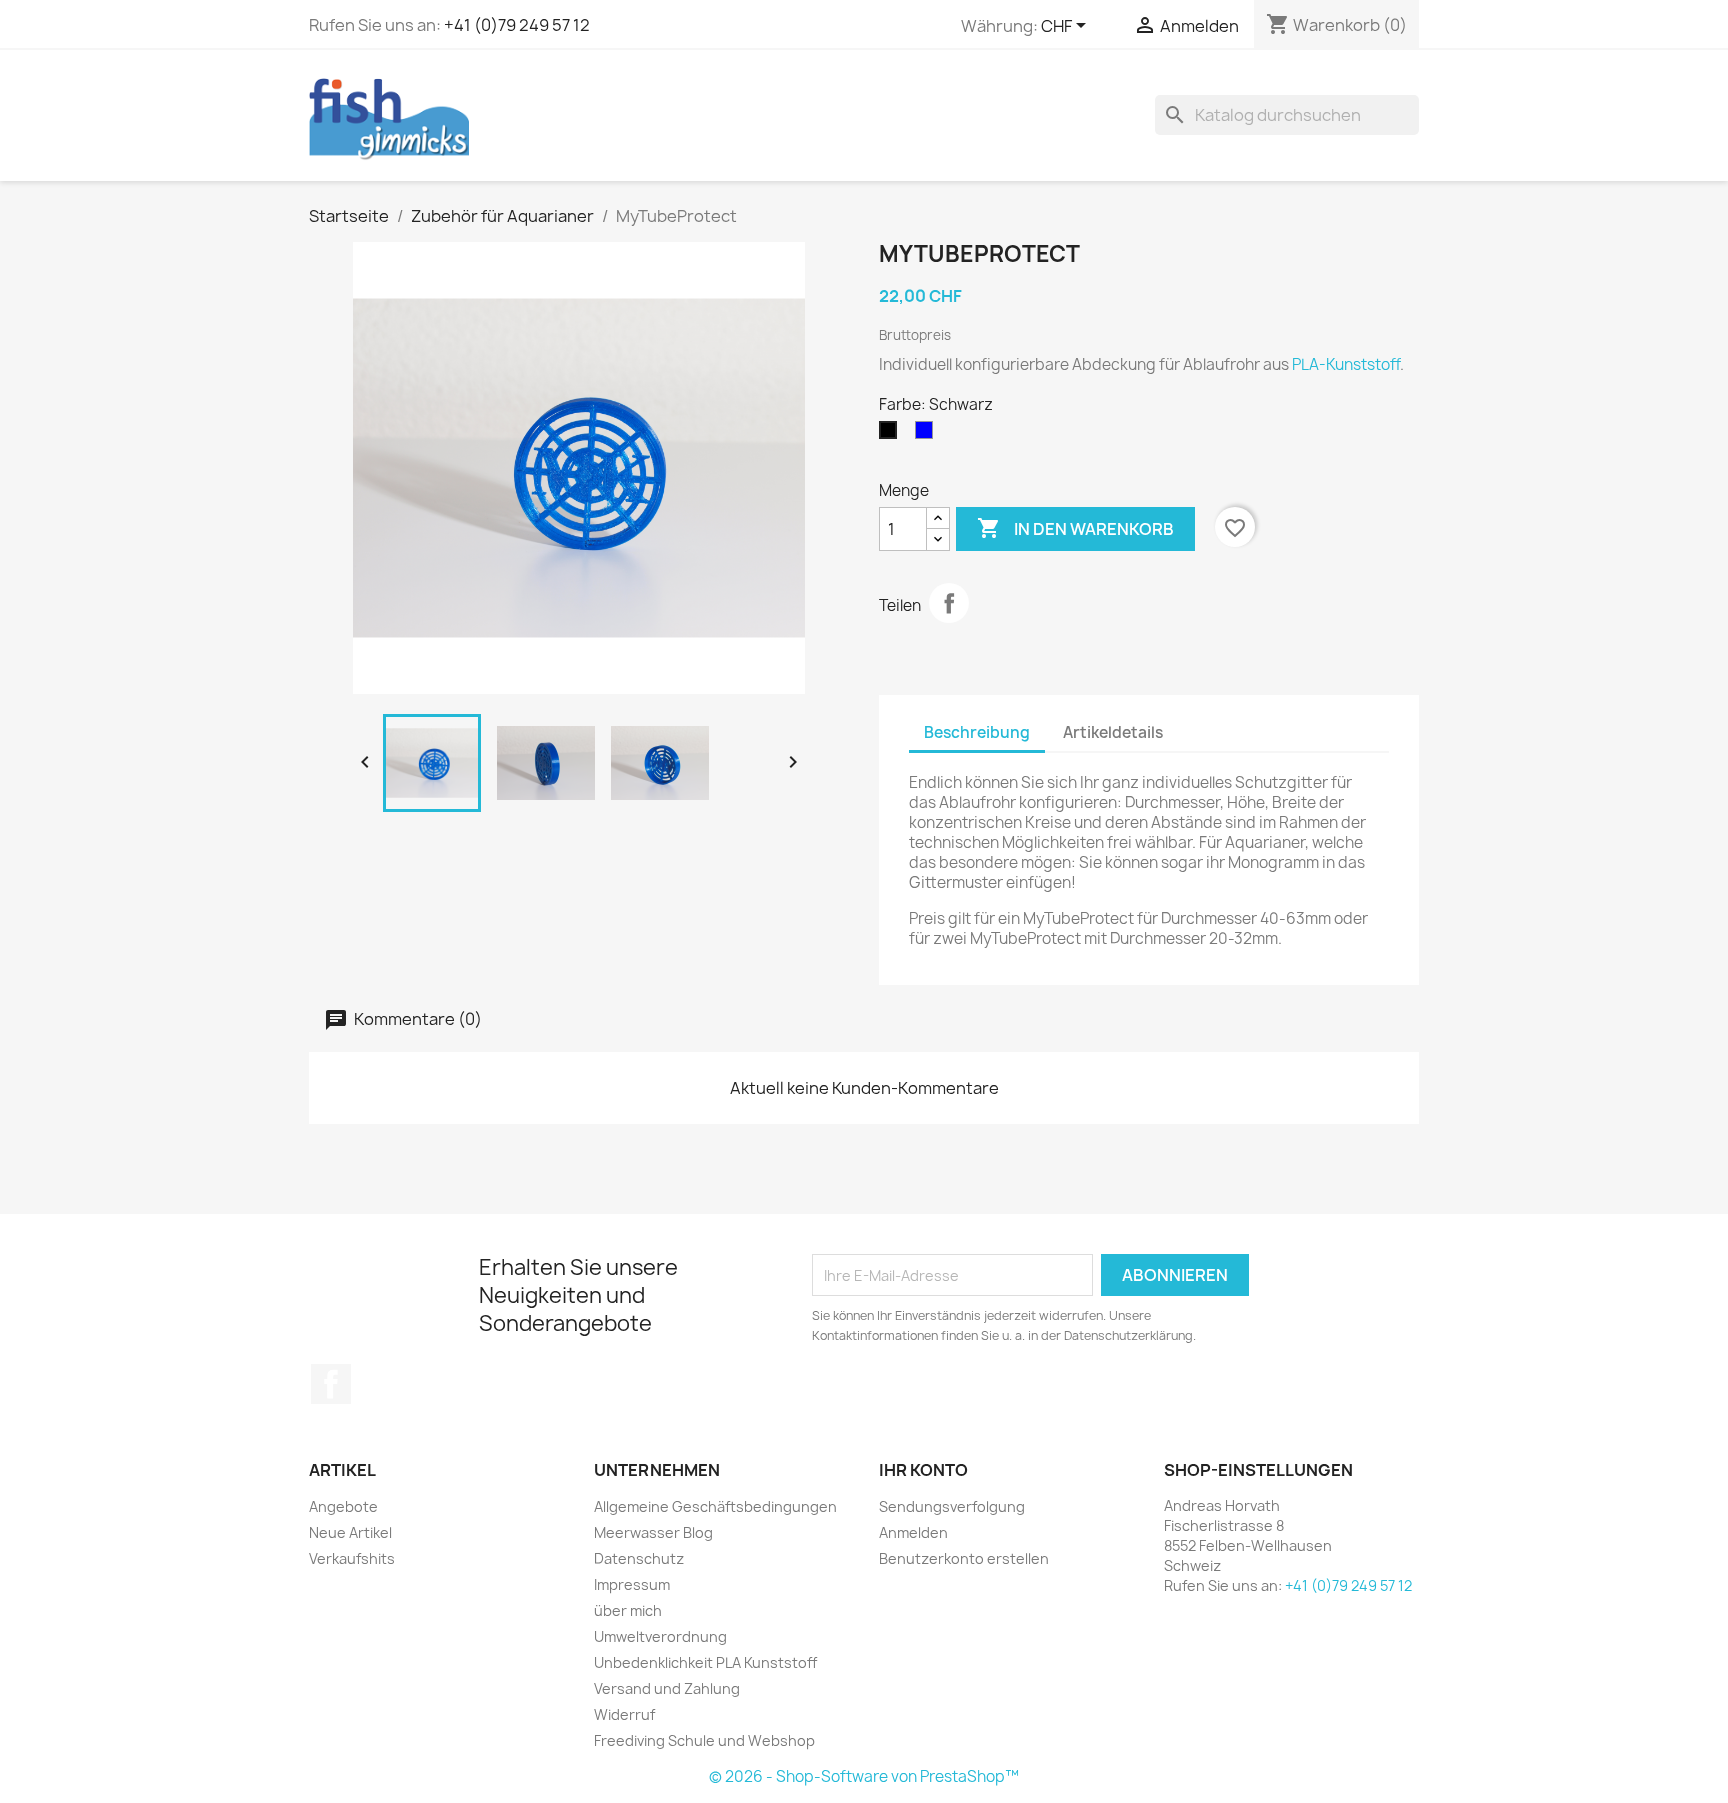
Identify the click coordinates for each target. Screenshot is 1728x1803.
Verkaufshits (352, 1558)
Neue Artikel (350, 1532)
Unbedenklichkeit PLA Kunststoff (705, 1662)
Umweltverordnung (660, 1636)
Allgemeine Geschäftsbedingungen (715, 1506)
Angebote (343, 1506)
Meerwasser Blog (653, 1532)
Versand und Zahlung (667, 1688)
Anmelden (913, 1532)
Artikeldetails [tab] (1113, 732)
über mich (628, 1610)
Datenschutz (639, 1558)
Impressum (632, 1584)
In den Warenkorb (1075, 528)
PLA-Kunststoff (1346, 364)
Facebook (331, 1384)
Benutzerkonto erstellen (964, 1558)
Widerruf (624, 1714)
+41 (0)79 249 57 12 (517, 25)
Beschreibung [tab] (977, 732)
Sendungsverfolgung (952, 1506)
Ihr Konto (923, 1470)
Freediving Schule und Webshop (704, 1740)
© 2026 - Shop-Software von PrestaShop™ (864, 1776)
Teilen (949, 603)
